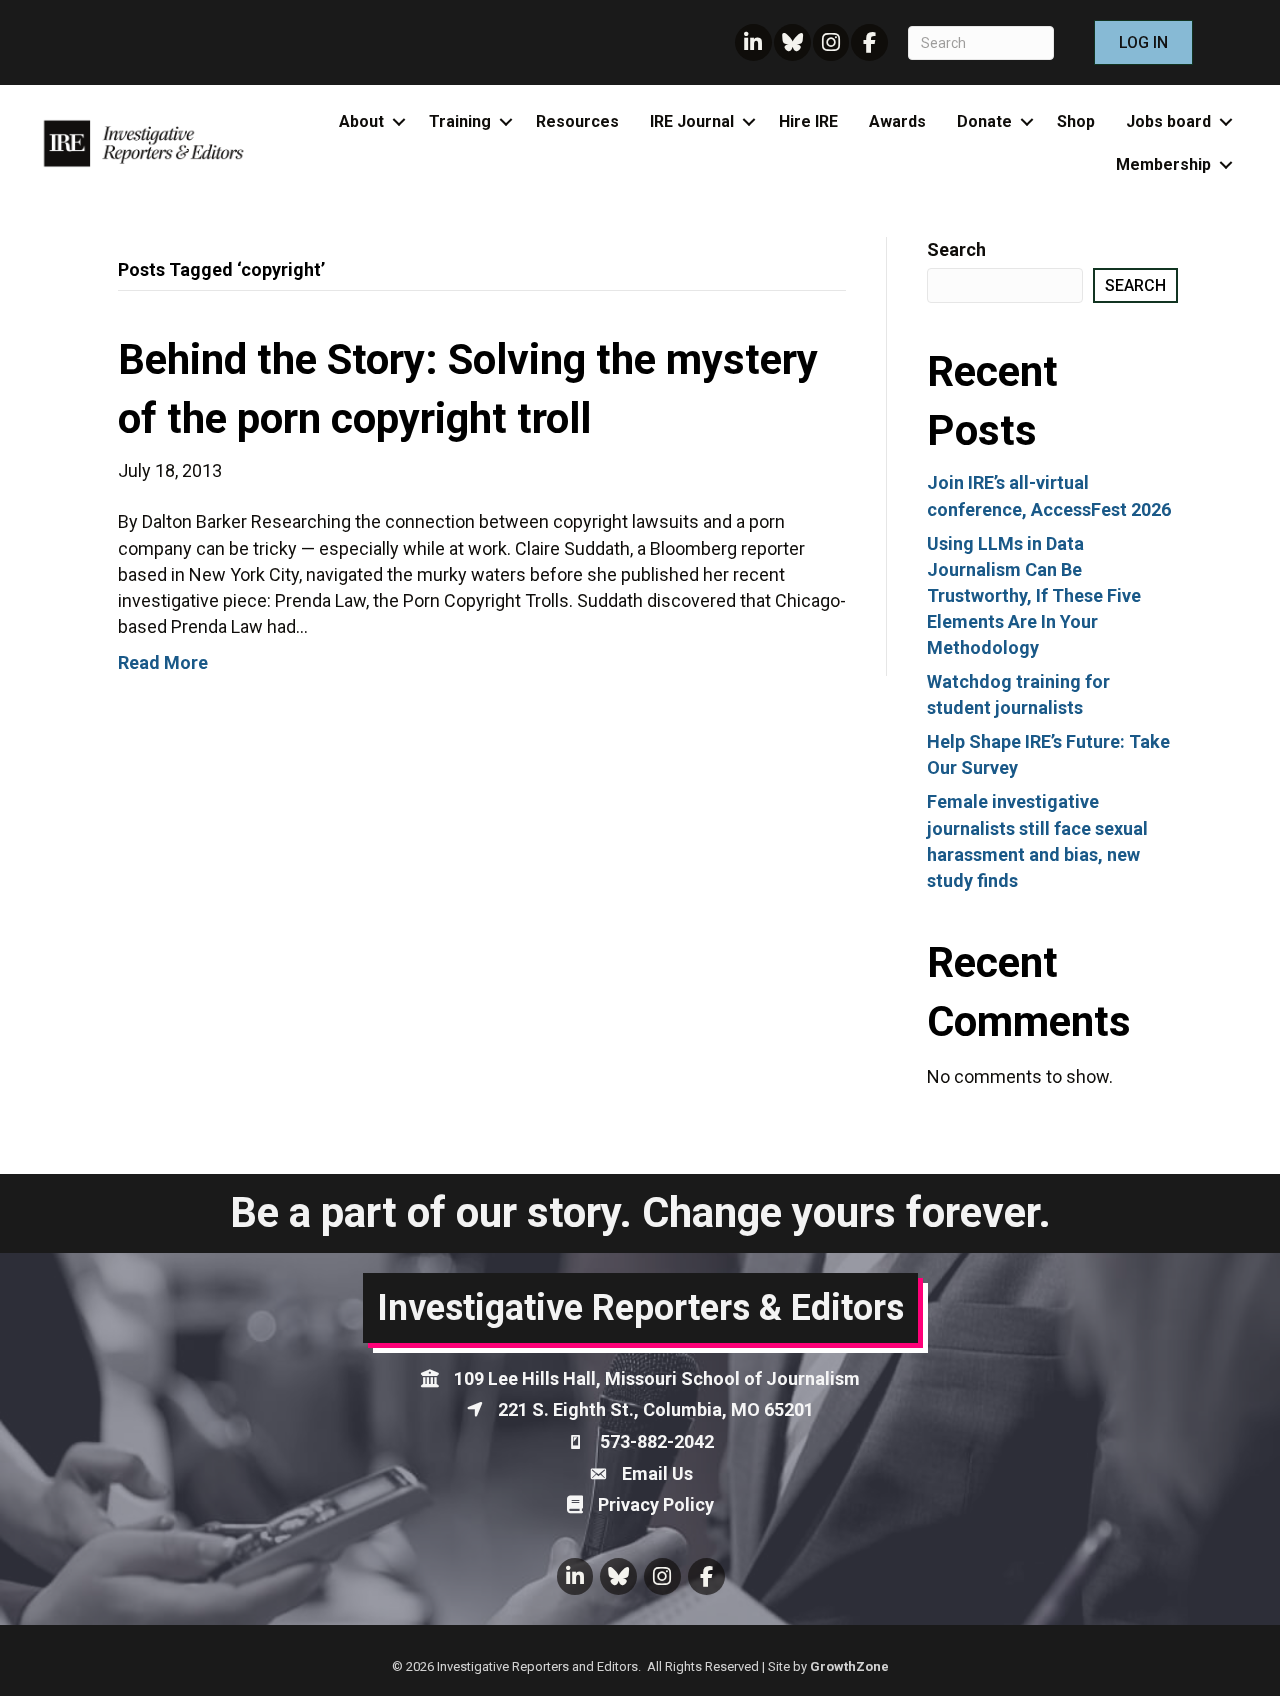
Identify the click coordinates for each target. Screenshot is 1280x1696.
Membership (1163, 164)
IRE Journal (692, 121)
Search (956, 249)
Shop (1076, 121)
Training (460, 121)
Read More (163, 662)
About (361, 121)
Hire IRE (808, 121)
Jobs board (1168, 121)
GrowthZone (849, 1666)
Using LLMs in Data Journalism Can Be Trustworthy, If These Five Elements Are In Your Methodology (1034, 595)
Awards (897, 121)
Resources (577, 121)
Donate (984, 121)
